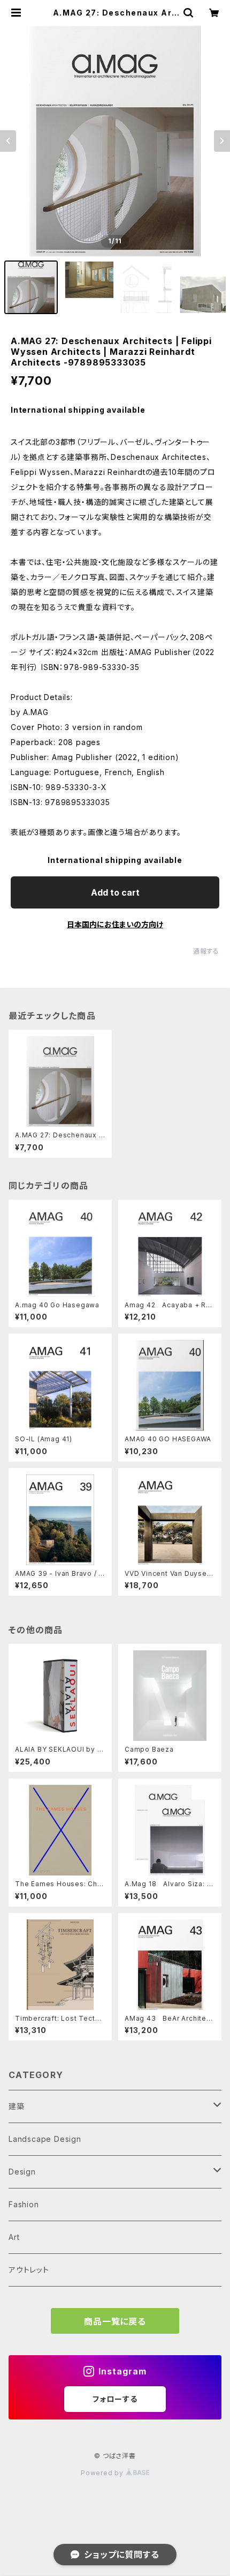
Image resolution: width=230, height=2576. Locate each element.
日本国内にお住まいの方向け (115, 924)
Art (14, 2237)
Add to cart (115, 892)
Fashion (24, 2204)
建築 (17, 2106)
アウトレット (29, 2270)
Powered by (103, 2473)
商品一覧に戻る (115, 2321)
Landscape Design (45, 2139)
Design (22, 2172)
